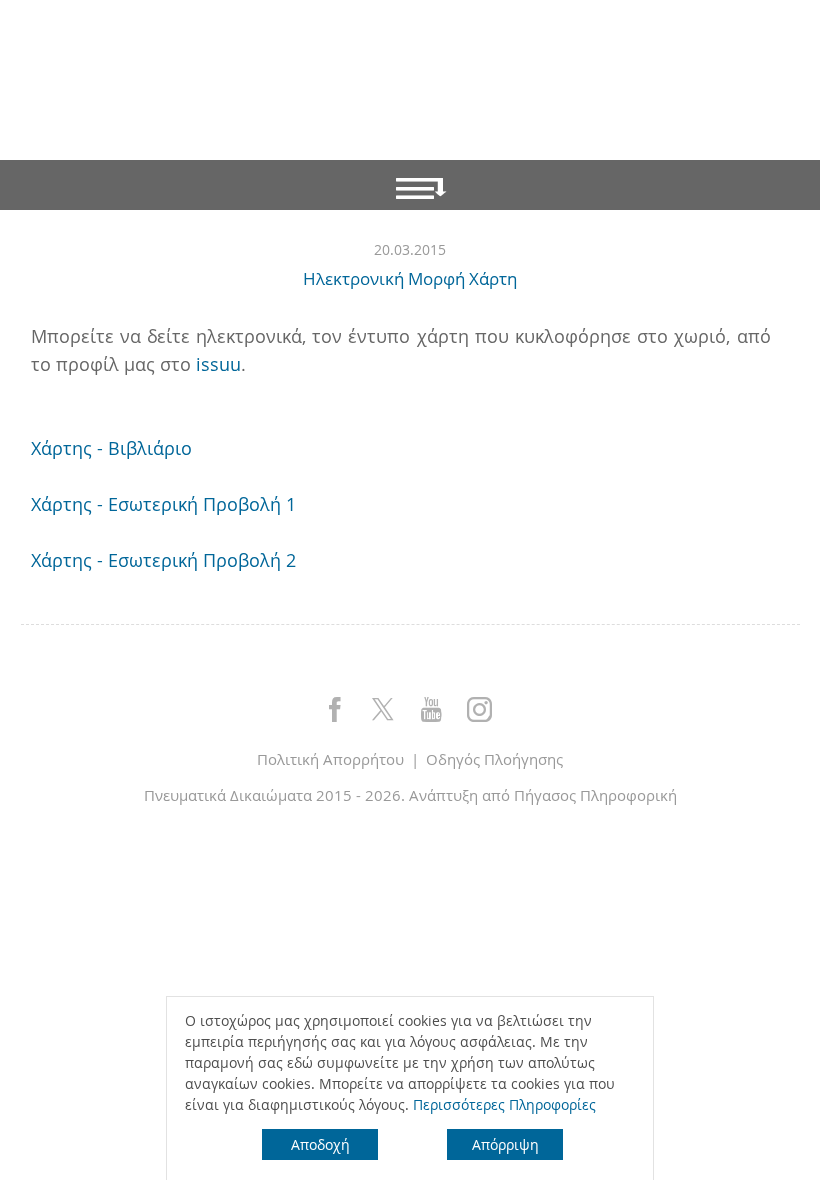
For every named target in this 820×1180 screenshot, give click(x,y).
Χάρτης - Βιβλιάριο (111, 448)
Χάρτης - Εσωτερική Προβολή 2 (163, 560)
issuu (218, 364)
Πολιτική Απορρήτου (330, 759)
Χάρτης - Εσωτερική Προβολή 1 (163, 504)
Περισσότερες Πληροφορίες (504, 1104)
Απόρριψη (505, 1144)
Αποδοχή (320, 1144)
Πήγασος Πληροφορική (595, 795)
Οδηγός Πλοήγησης (494, 759)
